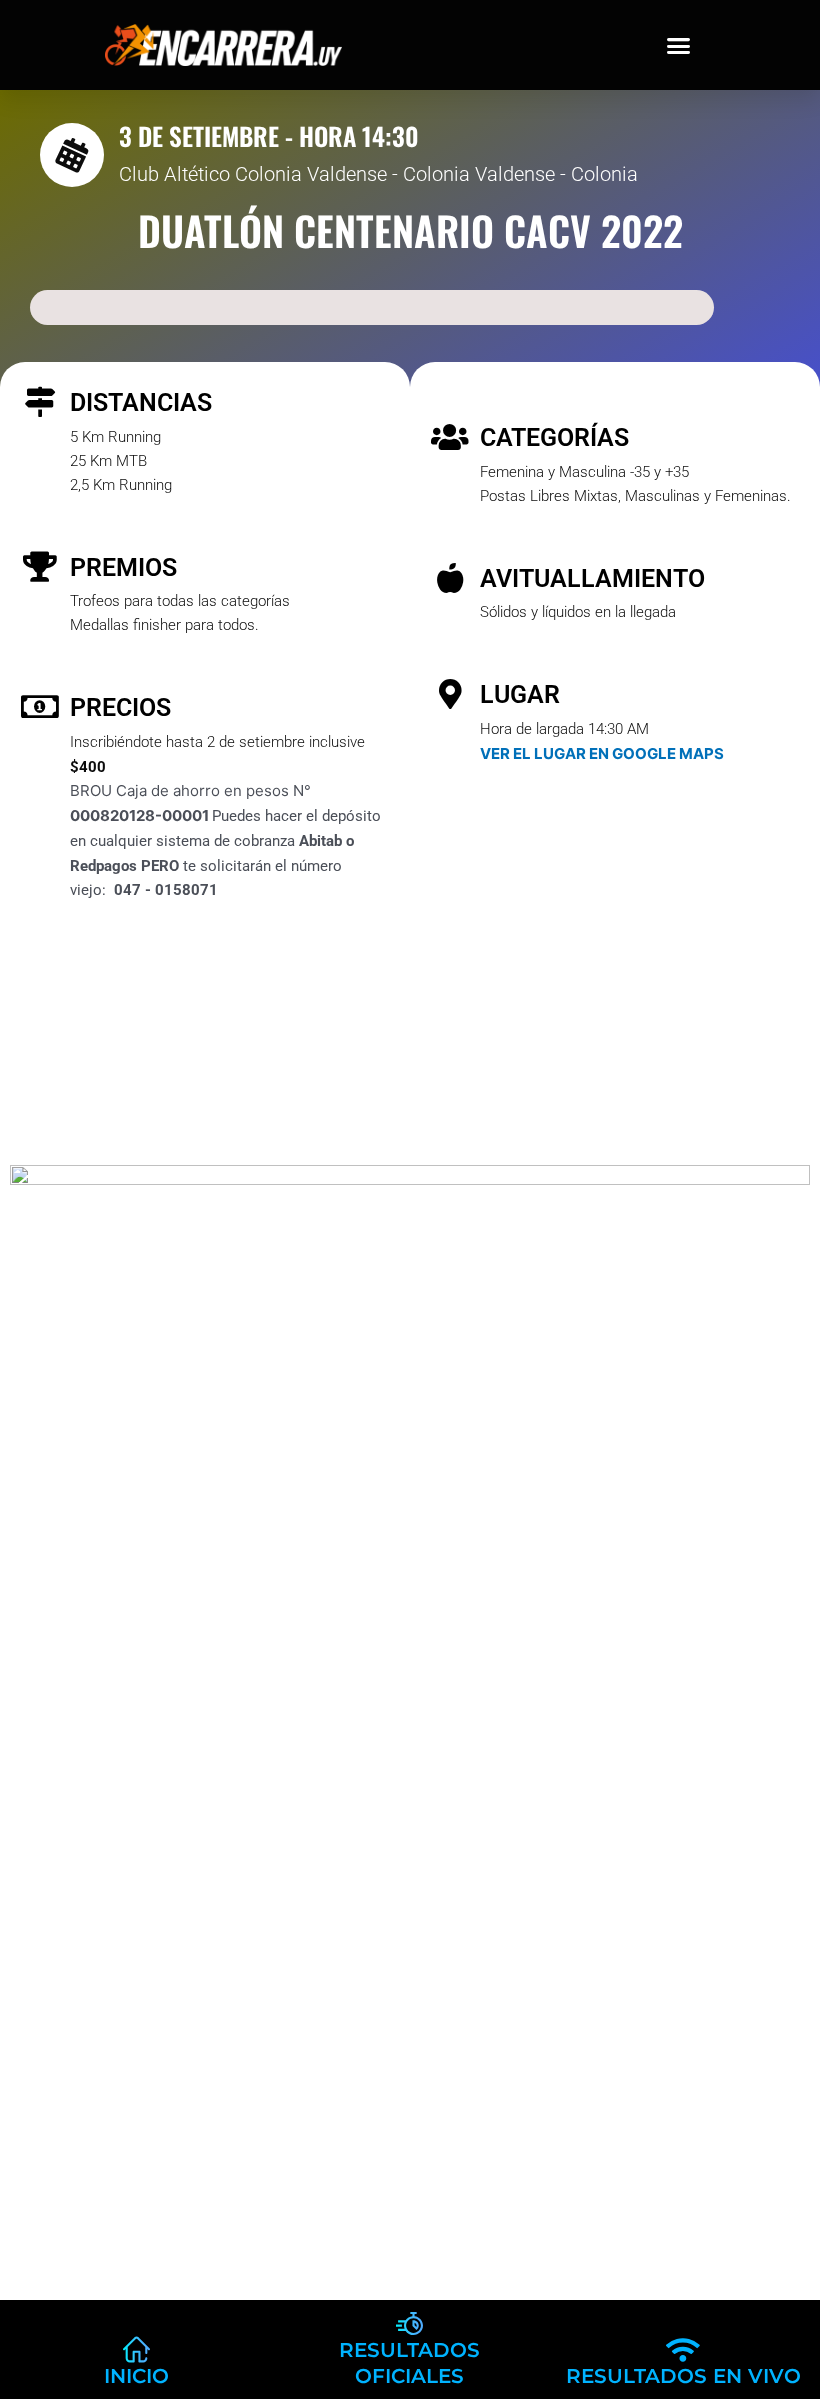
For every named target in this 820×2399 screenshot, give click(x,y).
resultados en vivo (683, 2376)
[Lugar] (450, 694)
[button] (679, 45)
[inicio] (136, 2349)
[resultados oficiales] (409, 2323)
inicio (136, 2376)
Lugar (520, 694)
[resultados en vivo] (683, 2349)
